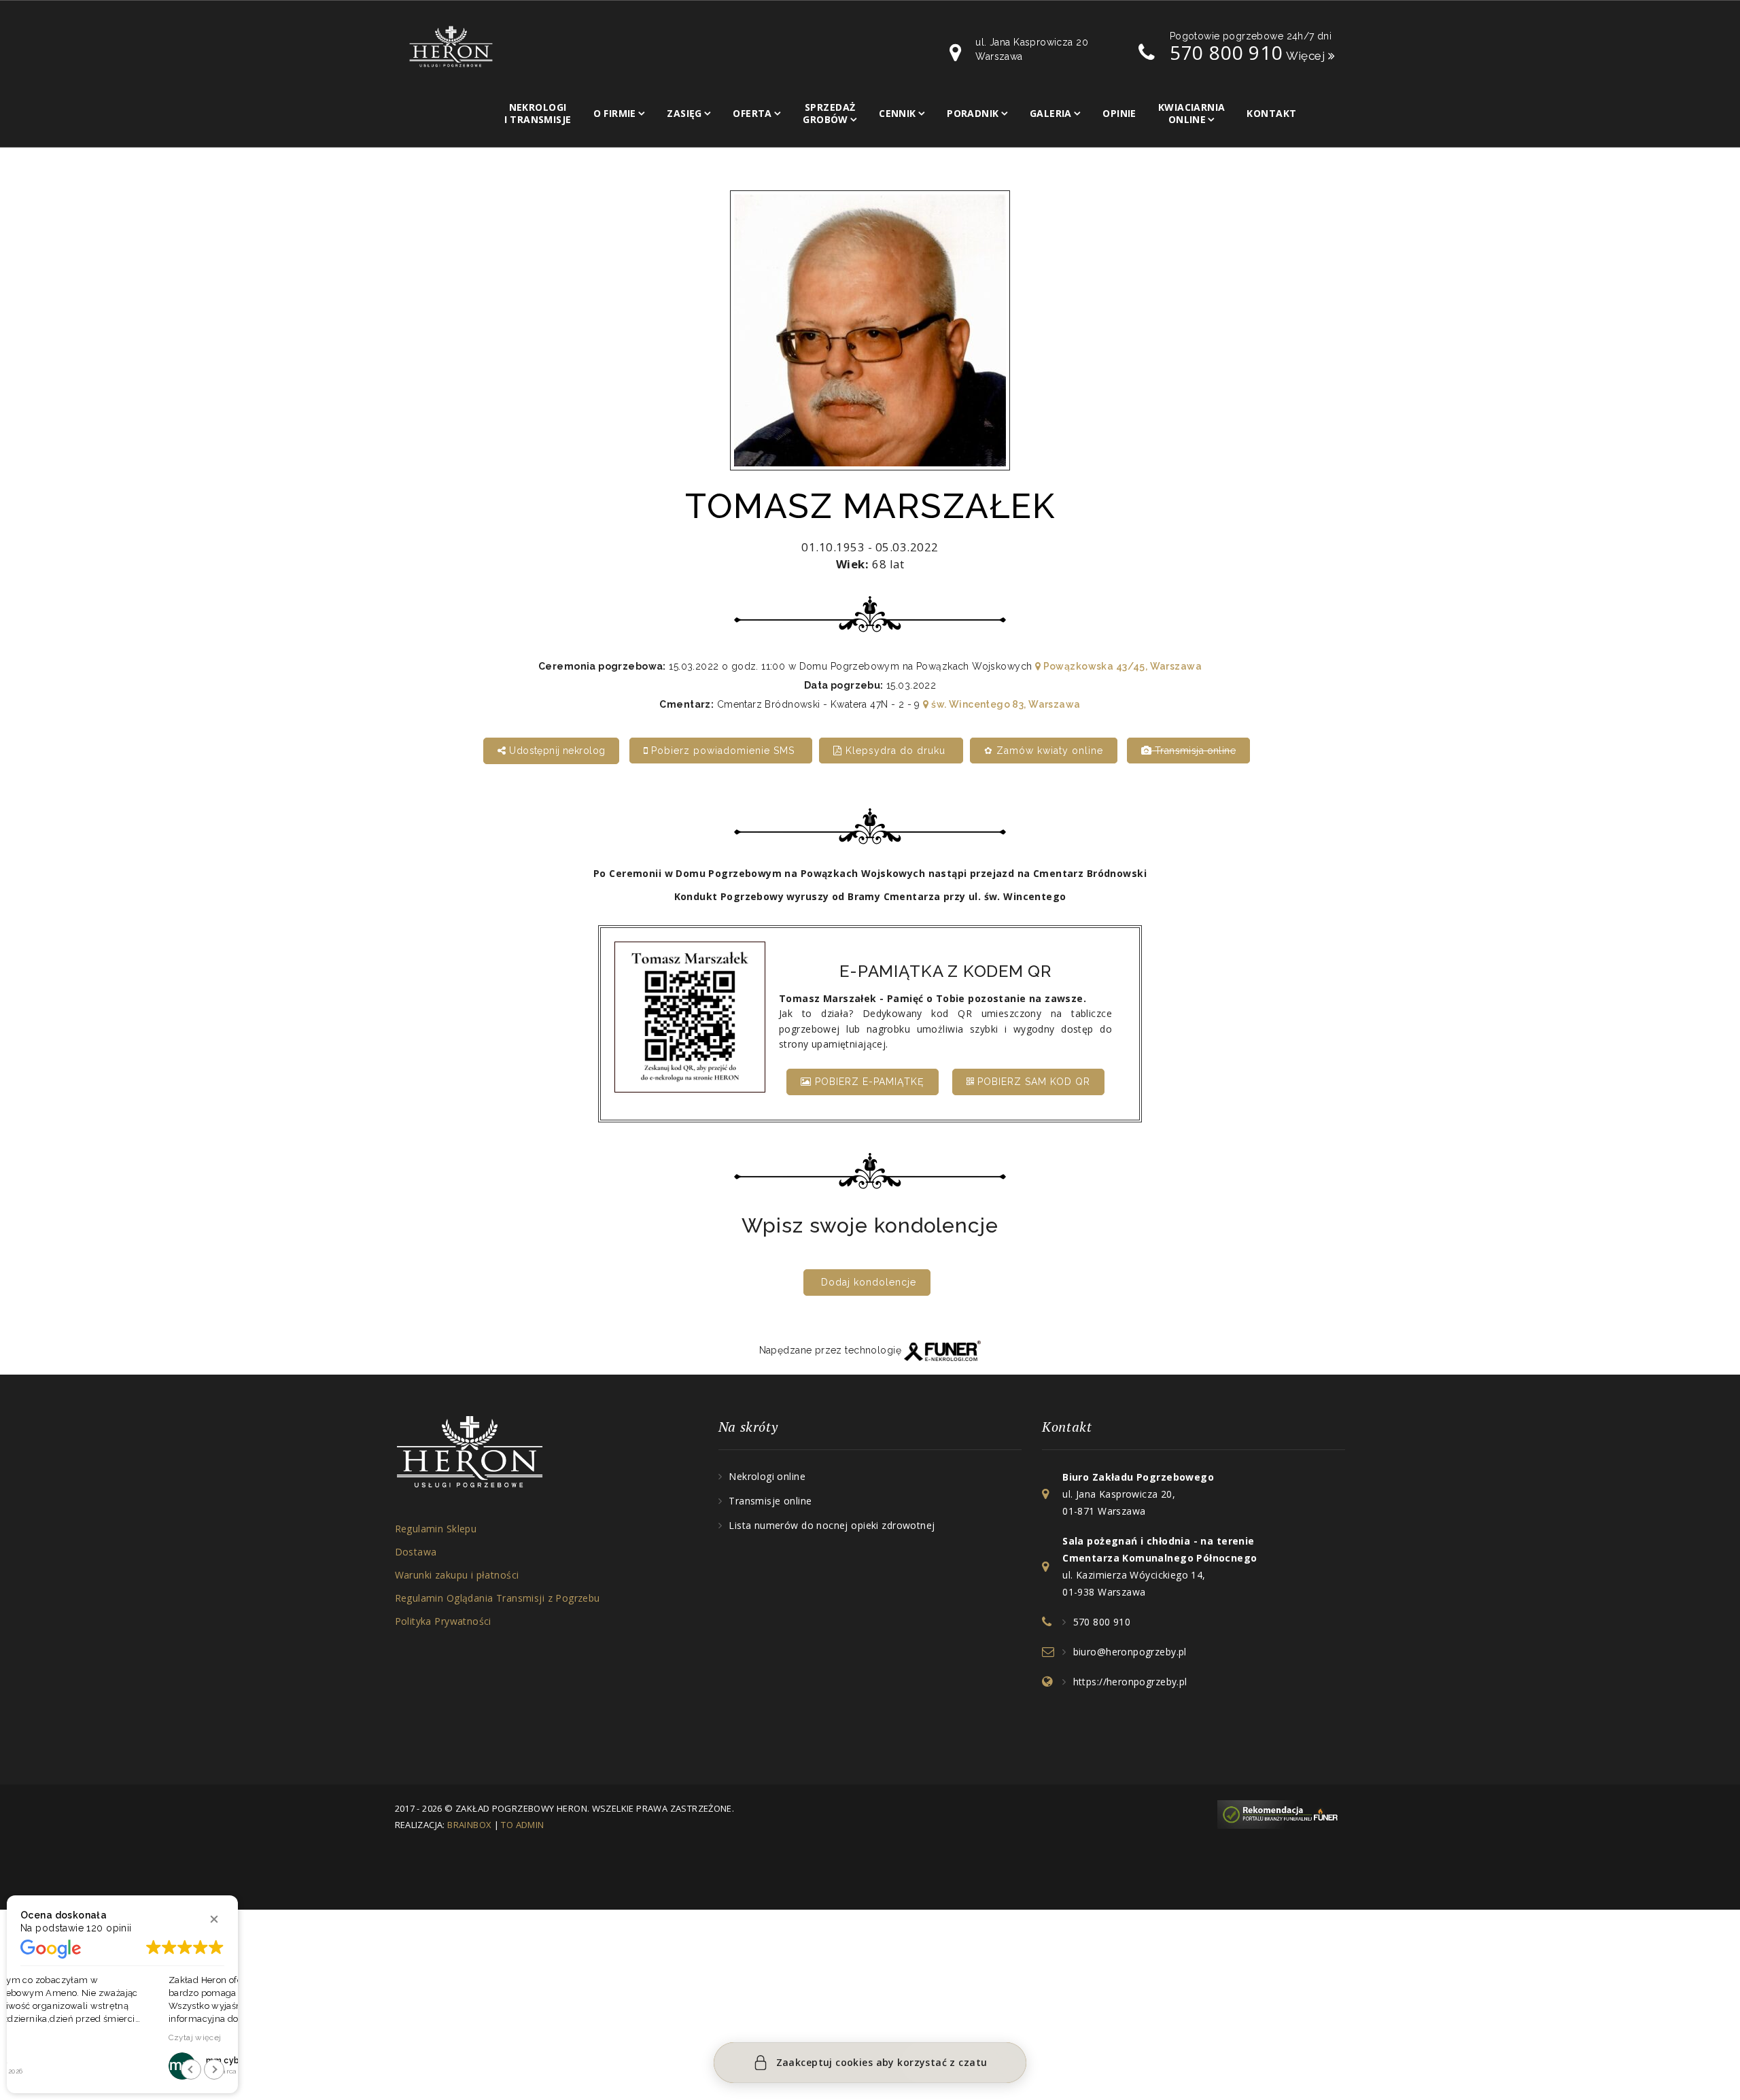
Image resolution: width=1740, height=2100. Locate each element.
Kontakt (1271, 113)
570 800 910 (1226, 52)
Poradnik (973, 113)
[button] (214, 1919)
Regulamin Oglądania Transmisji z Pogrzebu (498, 1598)
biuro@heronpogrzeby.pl (1130, 1652)
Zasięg (684, 113)
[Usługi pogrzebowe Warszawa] (1281, 1813)
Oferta (752, 113)
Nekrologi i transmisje (538, 113)
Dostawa (416, 1552)
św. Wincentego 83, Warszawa (1005, 704)
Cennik (898, 113)
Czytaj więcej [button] (47, 2037)
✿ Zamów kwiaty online (1044, 751)
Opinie (1119, 113)
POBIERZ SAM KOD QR (1032, 1082)
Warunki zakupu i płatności (457, 1575)
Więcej (1307, 56)
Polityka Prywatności (443, 1621)
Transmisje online (770, 1501)
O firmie (615, 113)
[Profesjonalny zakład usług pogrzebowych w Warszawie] (451, 46)
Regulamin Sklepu (436, 1529)
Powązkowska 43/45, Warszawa (1121, 666)
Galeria (1051, 113)
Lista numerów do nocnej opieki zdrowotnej (832, 1525)
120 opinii (109, 1928)
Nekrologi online (767, 1476)
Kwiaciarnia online (1192, 113)
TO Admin (522, 1825)
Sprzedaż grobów (829, 113)
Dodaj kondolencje (869, 1282)
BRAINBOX (469, 1825)
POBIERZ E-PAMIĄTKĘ (868, 1082)
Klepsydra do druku (895, 751)
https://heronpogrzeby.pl (1130, 1682)
